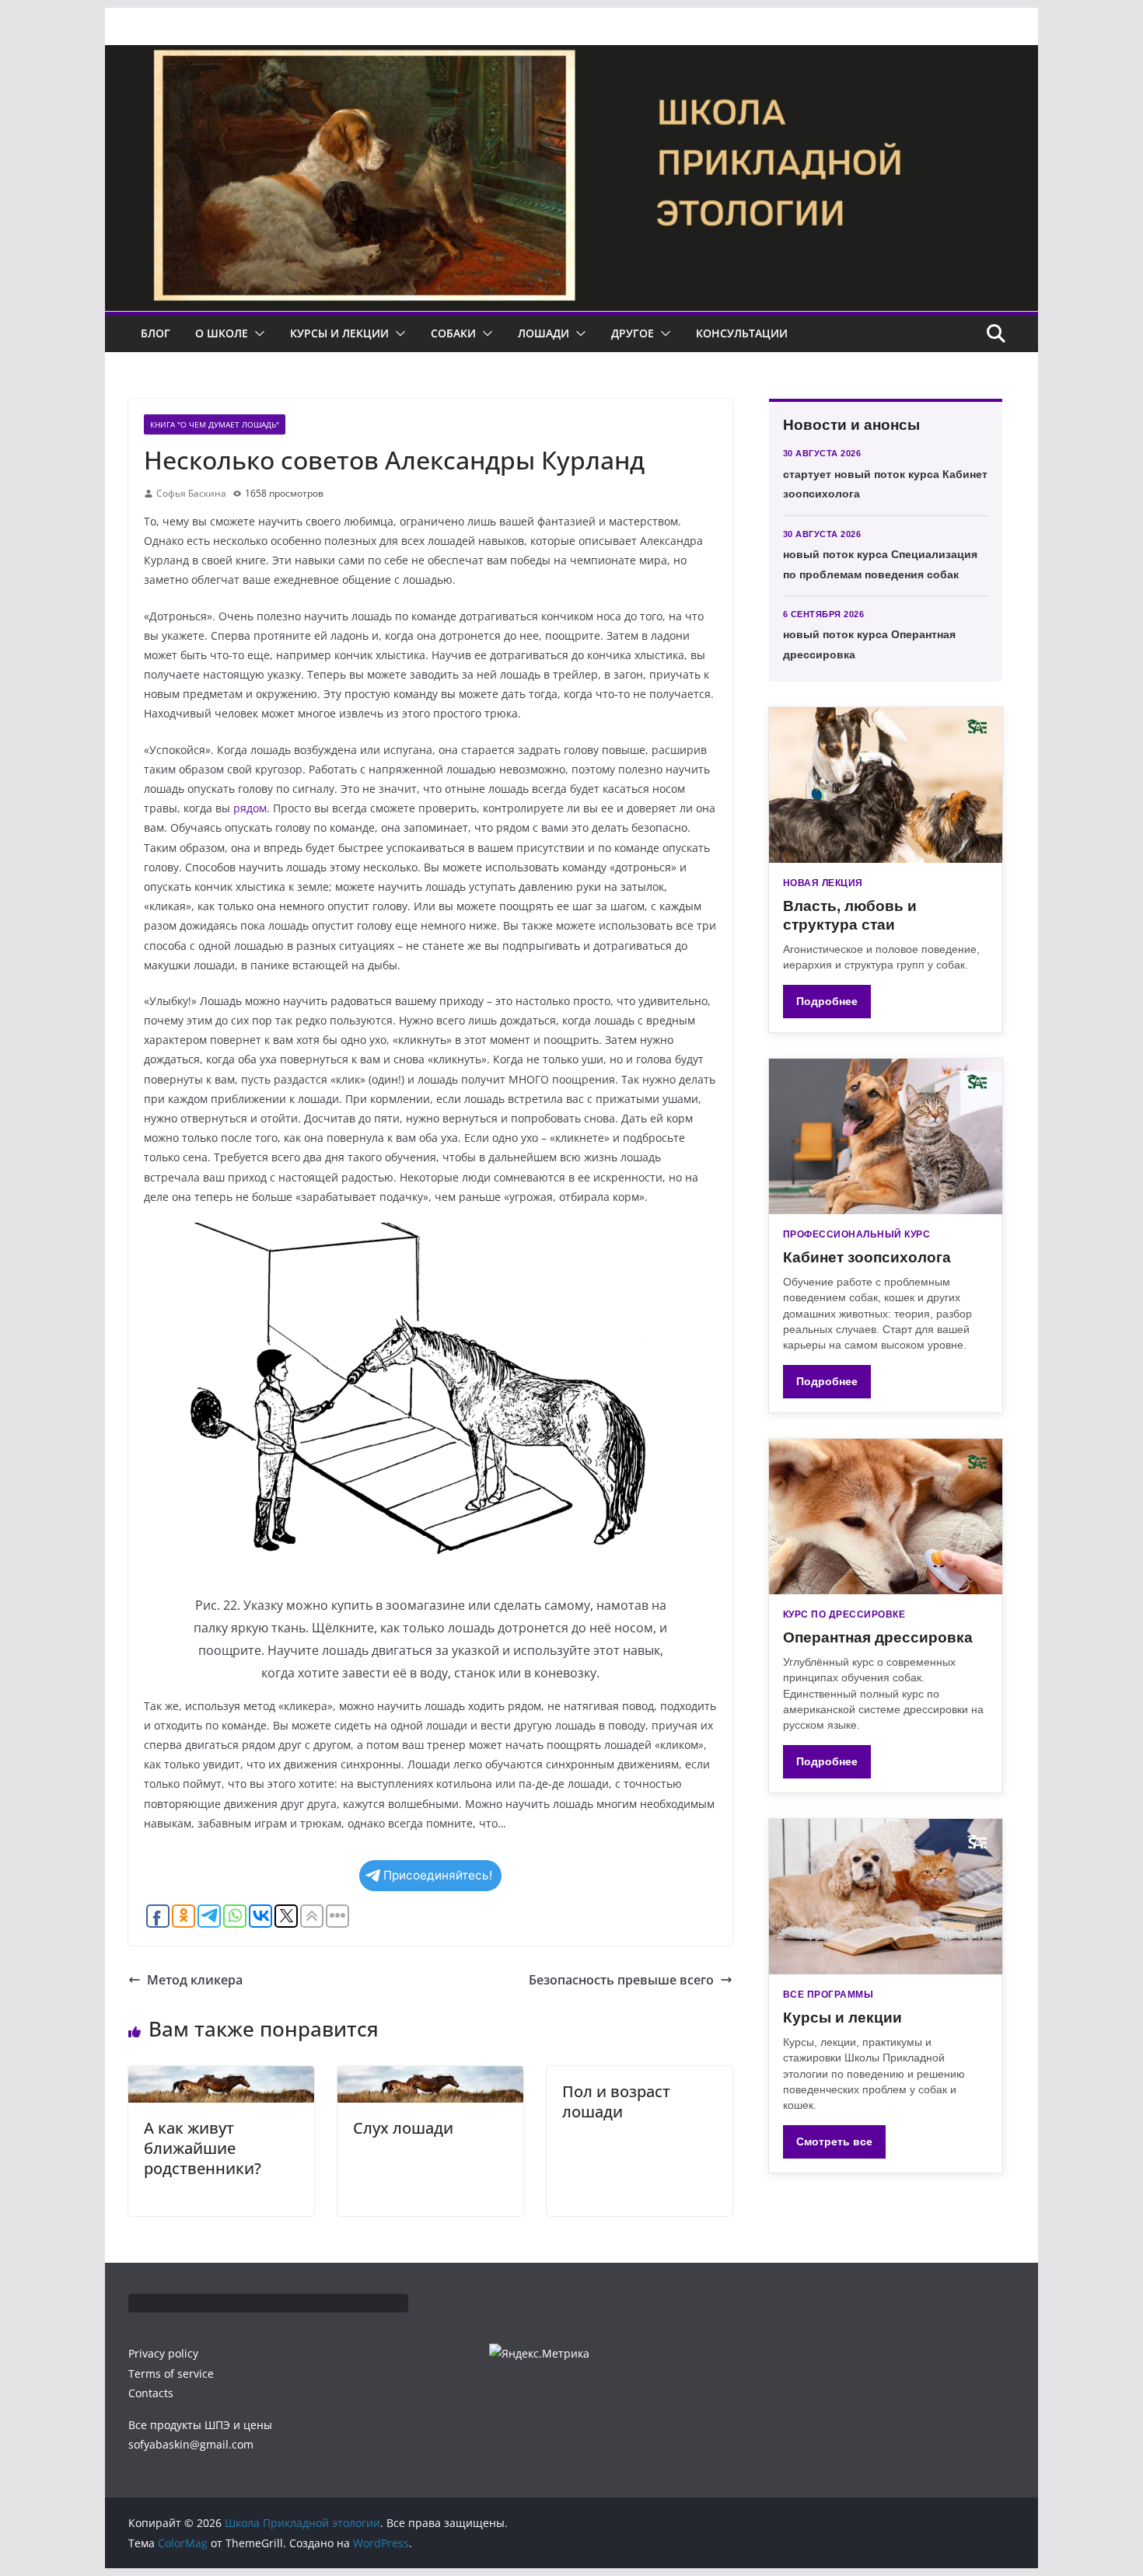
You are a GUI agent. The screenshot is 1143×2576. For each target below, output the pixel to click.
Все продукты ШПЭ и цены (200, 2425)
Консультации (742, 333)
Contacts (151, 2393)
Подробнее (827, 1001)
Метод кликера (195, 1980)
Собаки (453, 333)
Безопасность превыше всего (621, 1980)
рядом (250, 808)
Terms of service (171, 2374)
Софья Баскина (191, 493)
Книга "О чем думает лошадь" (215, 424)
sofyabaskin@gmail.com (191, 2444)
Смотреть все (834, 2141)
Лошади (544, 333)
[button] (257, 333)
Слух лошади (403, 2128)
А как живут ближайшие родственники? (203, 2148)
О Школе (222, 333)
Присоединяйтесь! (438, 1875)
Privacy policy (163, 2353)
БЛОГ (156, 333)
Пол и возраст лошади (616, 2101)
